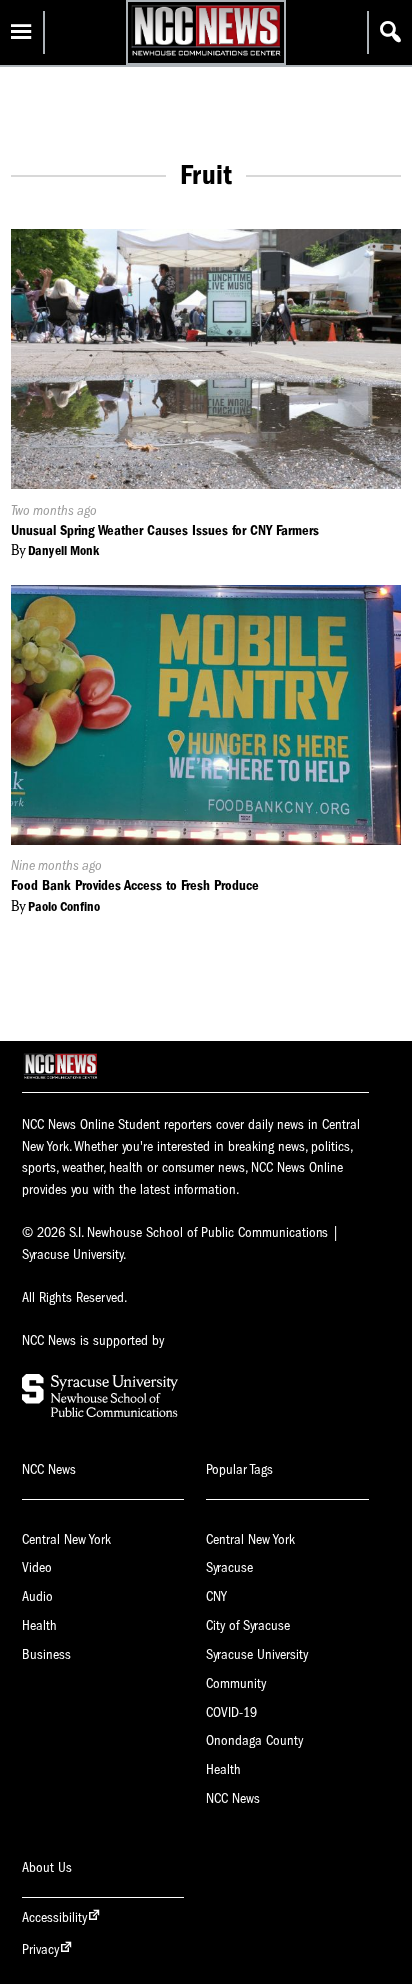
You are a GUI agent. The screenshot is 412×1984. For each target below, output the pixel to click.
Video (37, 1567)
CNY (216, 1596)
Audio (37, 1596)
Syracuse (229, 1567)
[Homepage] (205, 55)
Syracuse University (257, 1654)
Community (236, 1683)
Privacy (40, 1949)
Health (39, 1625)
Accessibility (54, 1917)
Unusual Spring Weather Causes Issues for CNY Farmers (165, 530)
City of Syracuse (248, 1625)
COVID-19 (231, 1712)
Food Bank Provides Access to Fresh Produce (135, 885)
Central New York (66, 1539)
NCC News (233, 1798)
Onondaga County (254, 1740)
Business (46, 1654)
